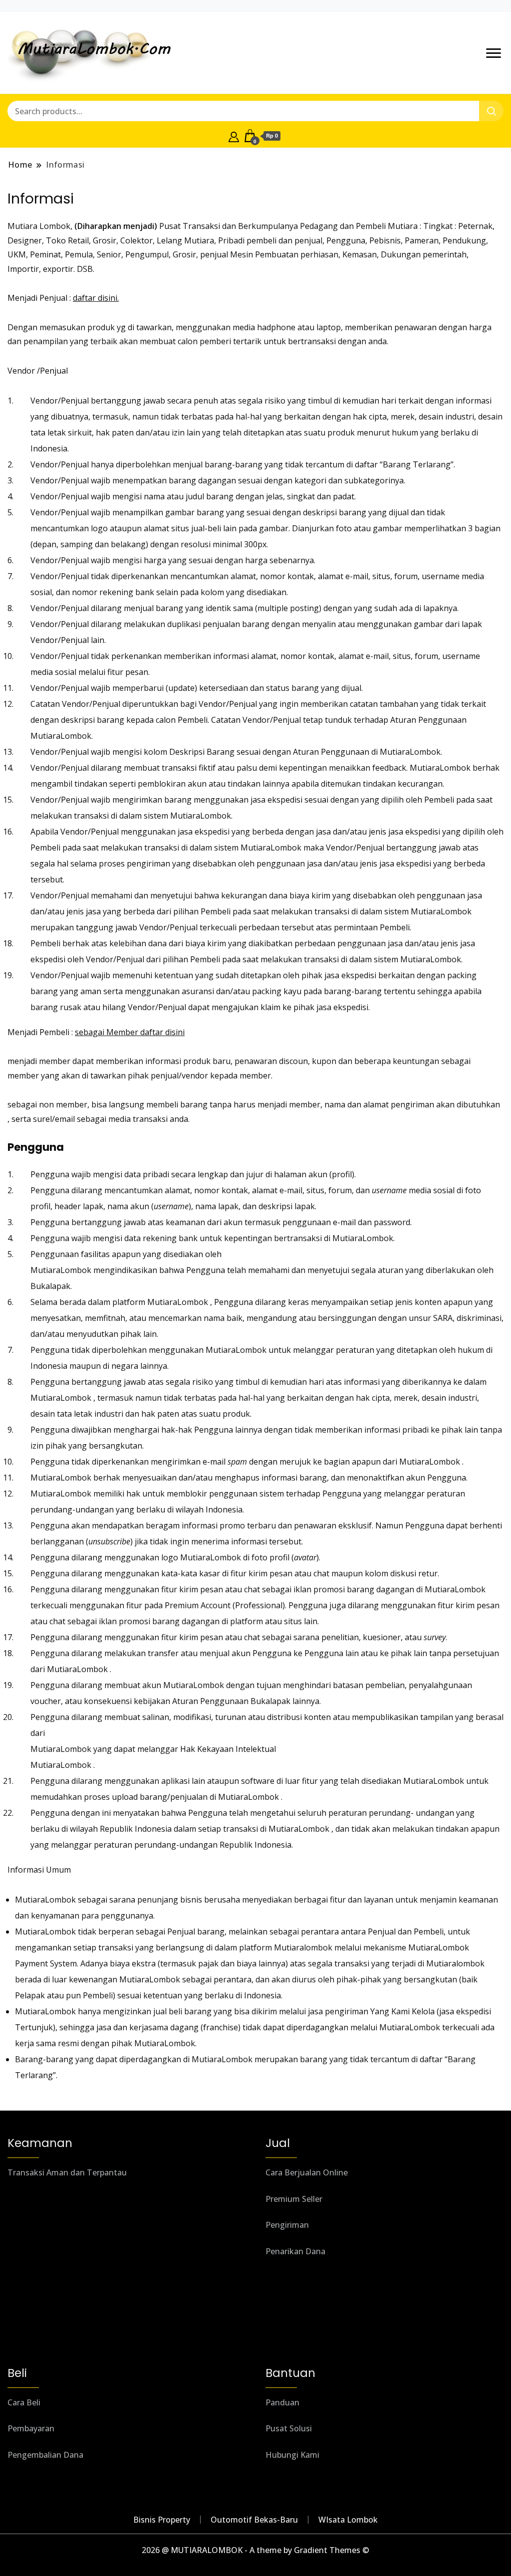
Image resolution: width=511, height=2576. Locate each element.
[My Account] (234, 136)
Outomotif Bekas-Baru (254, 2520)
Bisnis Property (162, 2520)
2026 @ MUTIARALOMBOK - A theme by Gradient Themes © (255, 2550)
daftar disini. (96, 298)
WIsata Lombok (348, 2520)
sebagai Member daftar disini (130, 1032)
